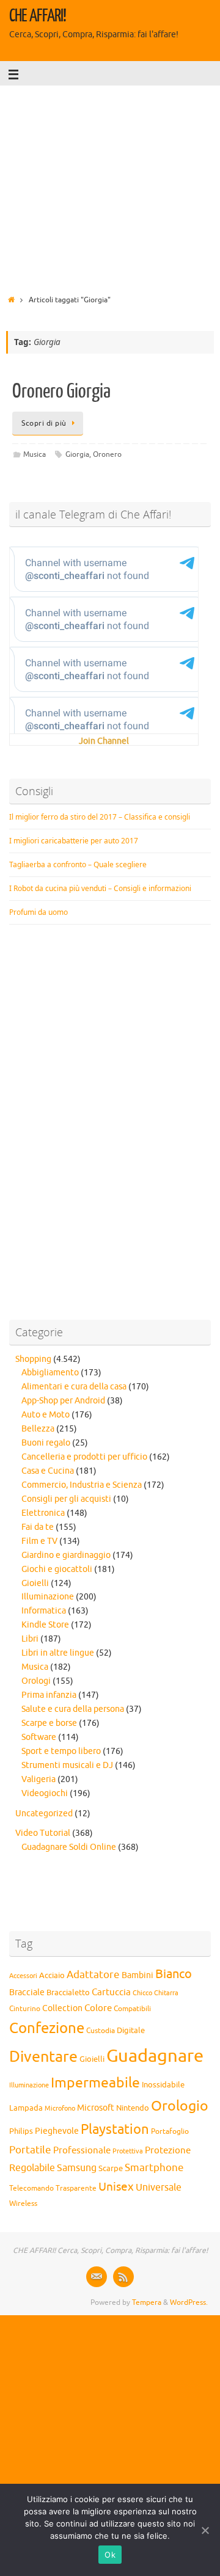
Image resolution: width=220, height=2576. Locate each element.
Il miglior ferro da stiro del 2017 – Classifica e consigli (100, 817)
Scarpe (111, 2168)
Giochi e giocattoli (57, 1569)
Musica (35, 454)
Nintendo (133, 2108)
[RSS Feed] (123, 2277)
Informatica (44, 1611)
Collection (62, 2008)
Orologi (36, 1681)
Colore (98, 2008)
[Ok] (205, 2530)
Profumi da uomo (38, 912)
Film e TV (39, 1541)
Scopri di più (44, 423)
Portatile (30, 2150)
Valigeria (38, 1779)
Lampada (26, 2108)
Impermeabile (95, 2083)
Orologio (180, 2106)
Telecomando (31, 2189)
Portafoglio (170, 2132)
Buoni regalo (46, 1443)
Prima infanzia (49, 1695)
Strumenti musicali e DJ (67, 1765)
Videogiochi (45, 1793)
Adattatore (93, 1975)
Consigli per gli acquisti (66, 1499)
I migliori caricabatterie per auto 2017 (74, 841)
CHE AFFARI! (38, 16)
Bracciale (27, 1992)
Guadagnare (155, 2056)
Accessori (23, 1976)
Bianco (174, 1974)
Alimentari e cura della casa (74, 1387)
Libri (30, 1639)
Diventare (43, 2057)
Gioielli (35, 1583)
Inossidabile (163, 2085)
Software (39, 1737)
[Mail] (97, 2277)
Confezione (47, 2028)
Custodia (101, 2031)
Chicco (142, 1993)
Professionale (82, 2150)
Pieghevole (57, 2131)
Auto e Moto (46, 1415)
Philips (21, 2131)
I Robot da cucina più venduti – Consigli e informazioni (100, 888)
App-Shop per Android (63, 1401)
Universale (159, 2188)
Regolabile (32, 2168)
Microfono (60, 2108)
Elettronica (43, 1513)
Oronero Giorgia (61, 391)
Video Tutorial (43, 1833)
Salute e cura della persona (73, 1709)
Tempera (147, 2302)
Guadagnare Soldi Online (69, 1847)
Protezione (168, 2150)
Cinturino (25, 2009)
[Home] (11, 300)
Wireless (23, 2203)
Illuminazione (48, 1597)
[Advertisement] (110, 186)
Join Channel (104, 741)
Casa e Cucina (48, 1471)
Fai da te (38, 1527)
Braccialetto (68, 1993)
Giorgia (77, 454)
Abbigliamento (50, 1373)
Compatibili (132, 2009)
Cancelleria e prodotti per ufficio (84, 1457)
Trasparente (76, 2189)
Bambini (137, 1975)
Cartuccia (111, 1992)
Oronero (107, 454)
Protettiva (128, 2151)
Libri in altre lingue (58, 1653)
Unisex (116, 2187)
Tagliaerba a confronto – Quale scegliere (78, 864)
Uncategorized (44, 1814)
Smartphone (154, 2167)
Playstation (115, 2130)
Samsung (77, 2168)
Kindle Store (45, 1625)
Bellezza (38, 1429)
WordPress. (189, 2302)
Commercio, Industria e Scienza (82, 1485)
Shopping (33, 1359)
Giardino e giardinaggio (66, 1555)
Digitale (131, 2031)
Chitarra (166, 1993)
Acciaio (52, 1976)
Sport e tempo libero (61, 1751)
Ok (110, 2555)
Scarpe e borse (49, 1723)
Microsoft (96, 2108)
